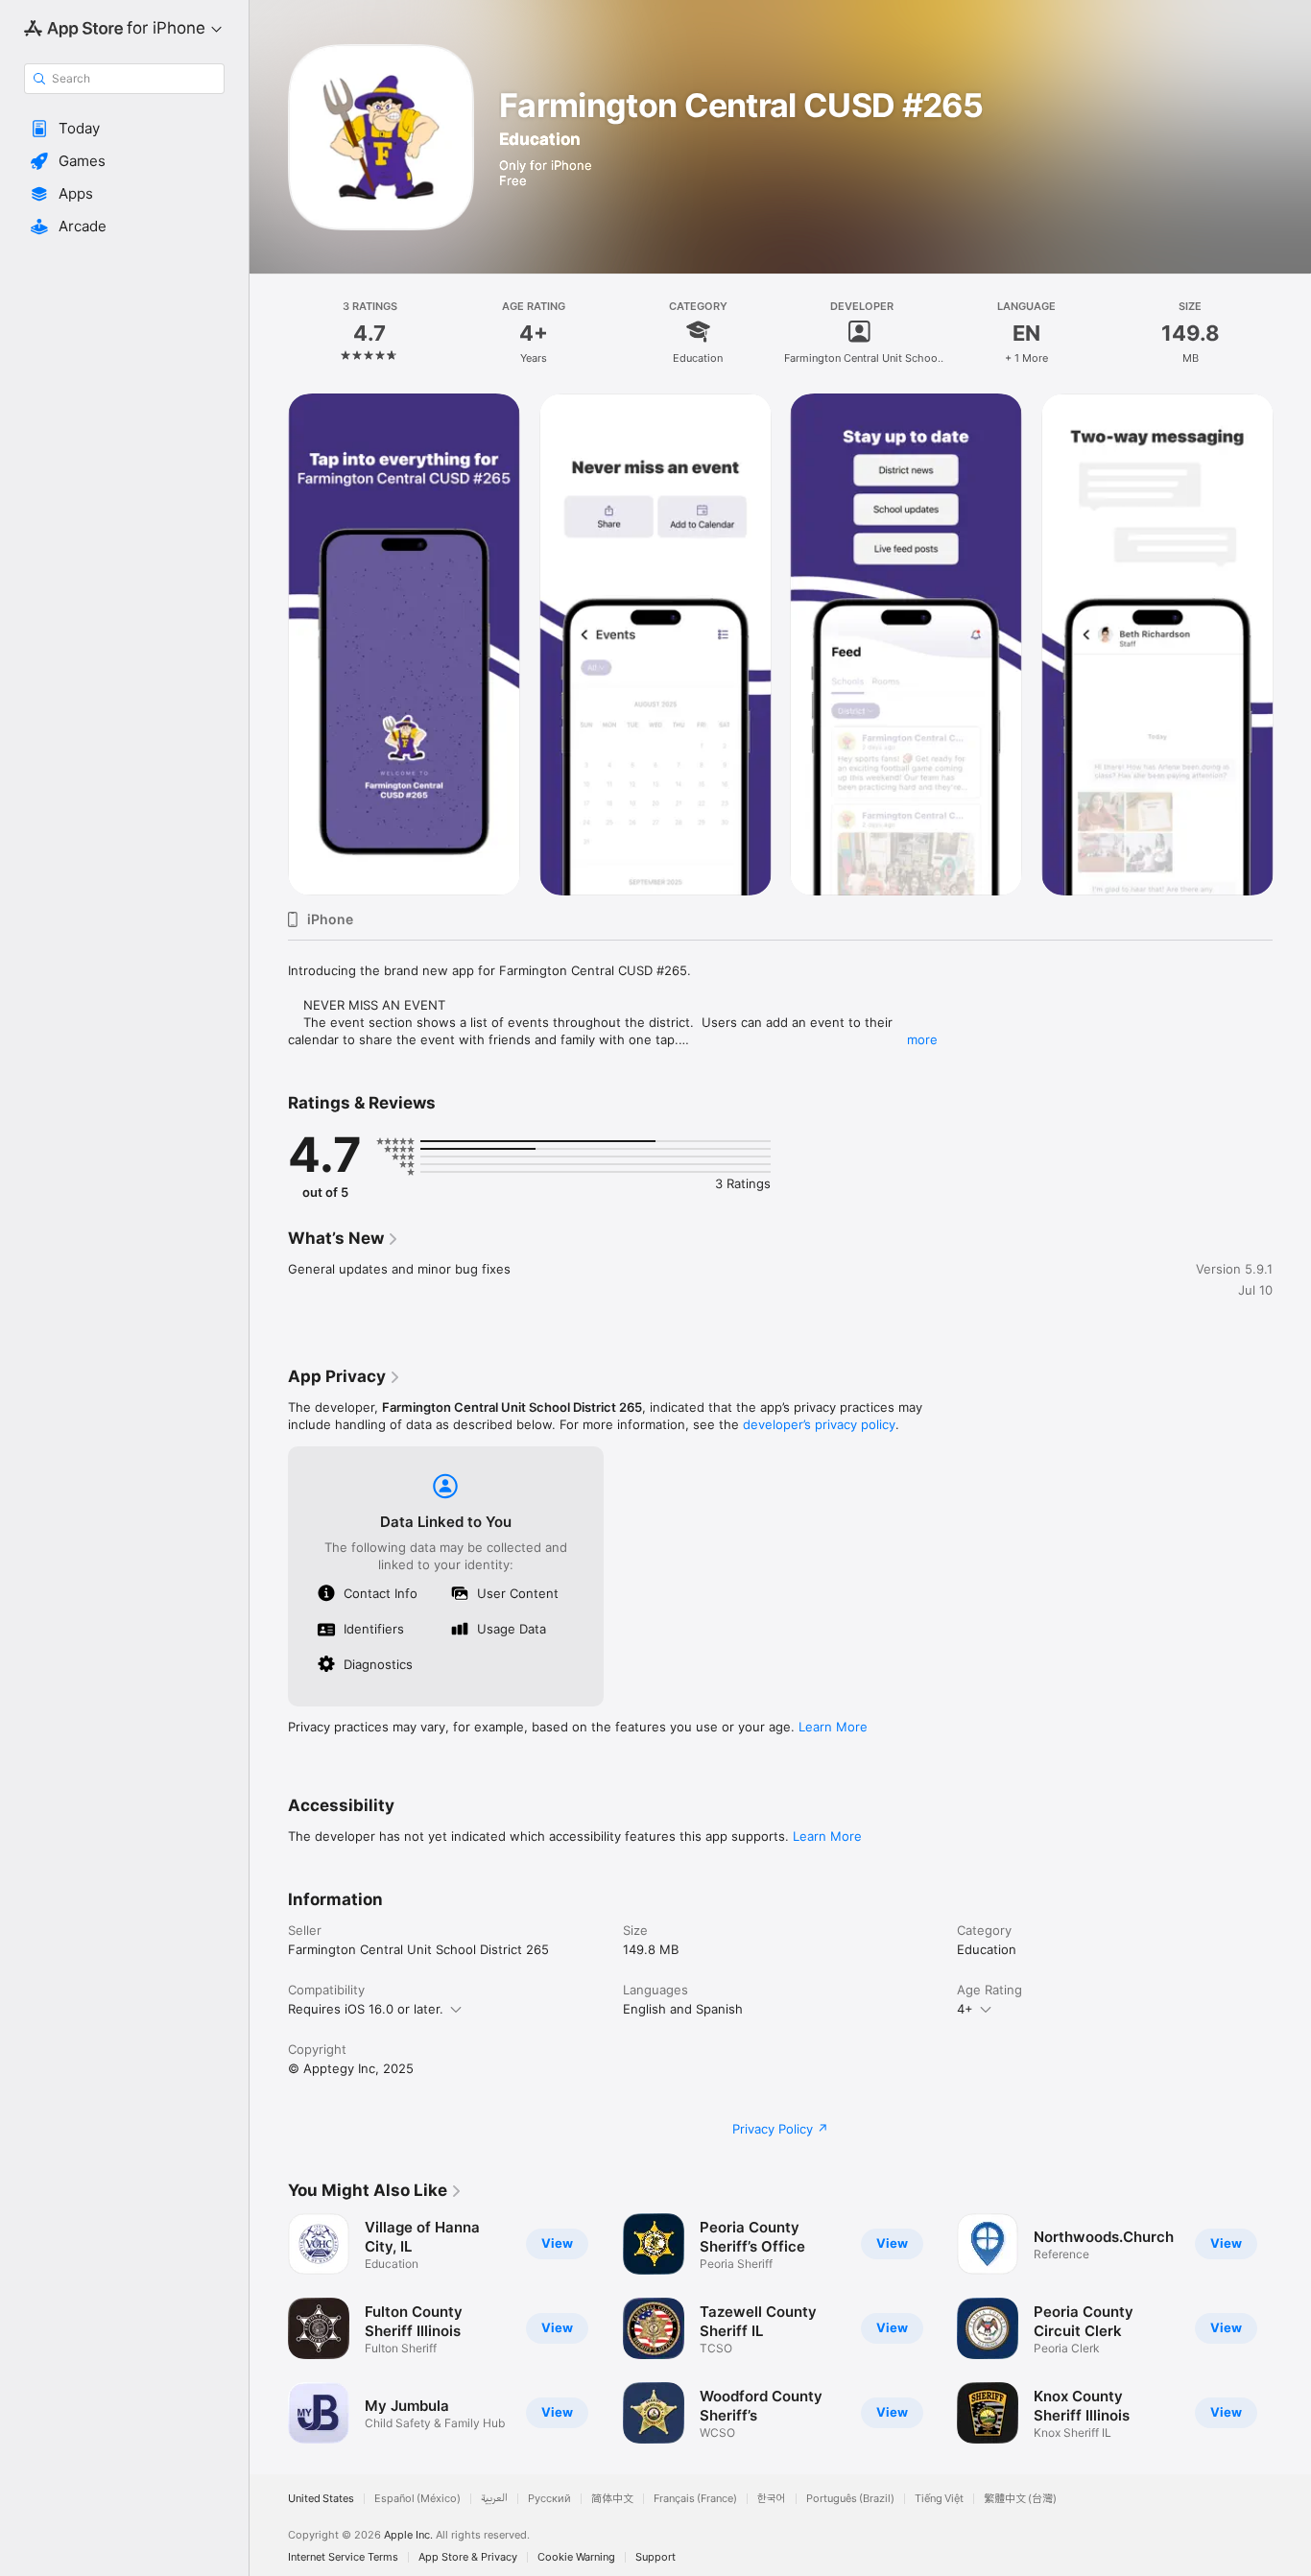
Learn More (833, 1727)
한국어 (772, 2499)
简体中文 (612, 2499)
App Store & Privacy (468, 2557)
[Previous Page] (269, 644)
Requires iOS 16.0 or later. (366, 2009)
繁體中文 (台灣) (1020, 2499)
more (922, 1039)
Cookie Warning (576, 2557)
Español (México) (417, 2499)
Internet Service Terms (343, 2557)
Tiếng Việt (939, 2499)
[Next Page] (1292, 644)
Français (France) (695, 2499)
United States (321, 2499)
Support (655, 2557)
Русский (549, 2499)
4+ (965, 2009)
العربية (494, 2499)
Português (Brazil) (850, 2499)
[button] (124, 129)
